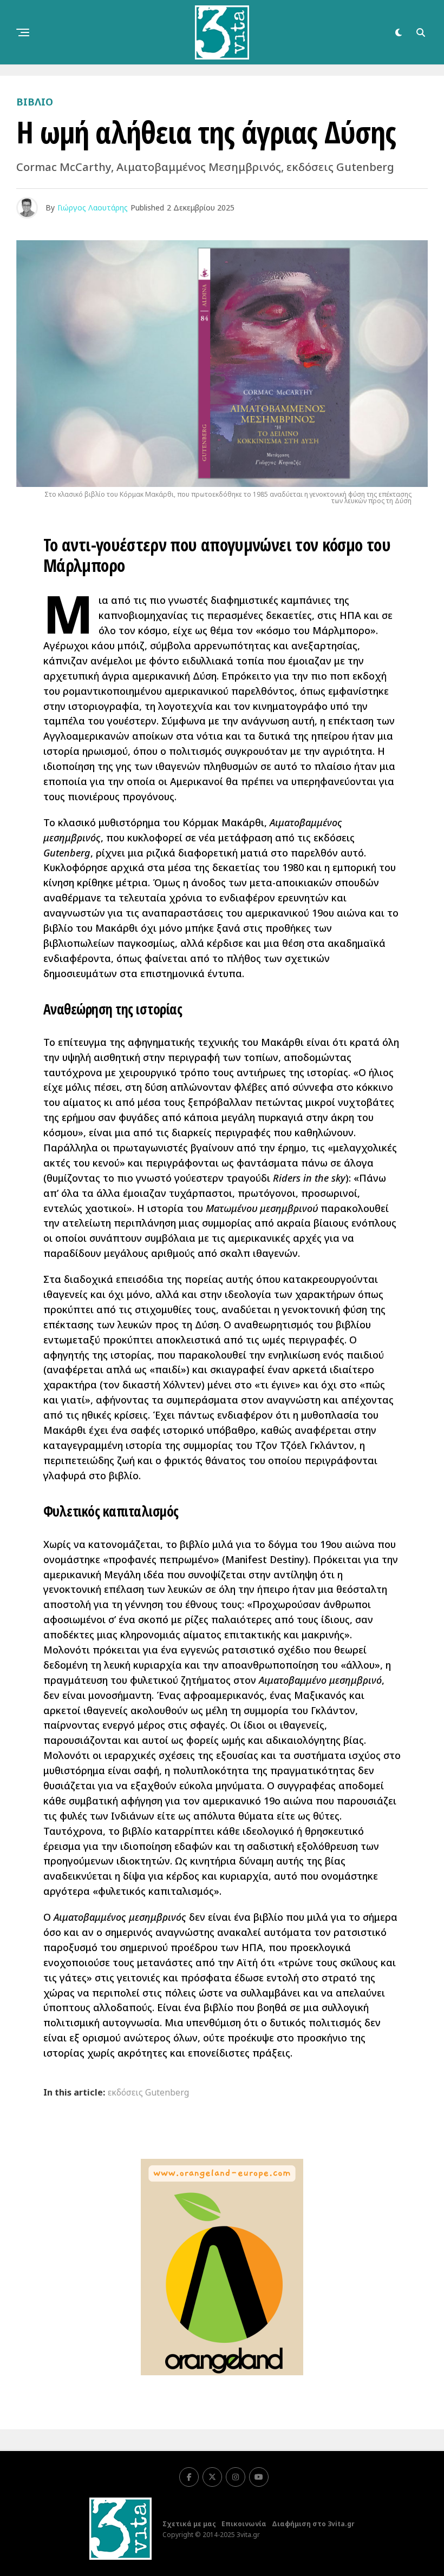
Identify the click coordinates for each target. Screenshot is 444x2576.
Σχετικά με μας (189, 2524)
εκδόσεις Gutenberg (148, 2092)
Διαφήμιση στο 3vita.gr (313, 2524)
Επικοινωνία (244, 2524)
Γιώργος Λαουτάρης (93, 207)
